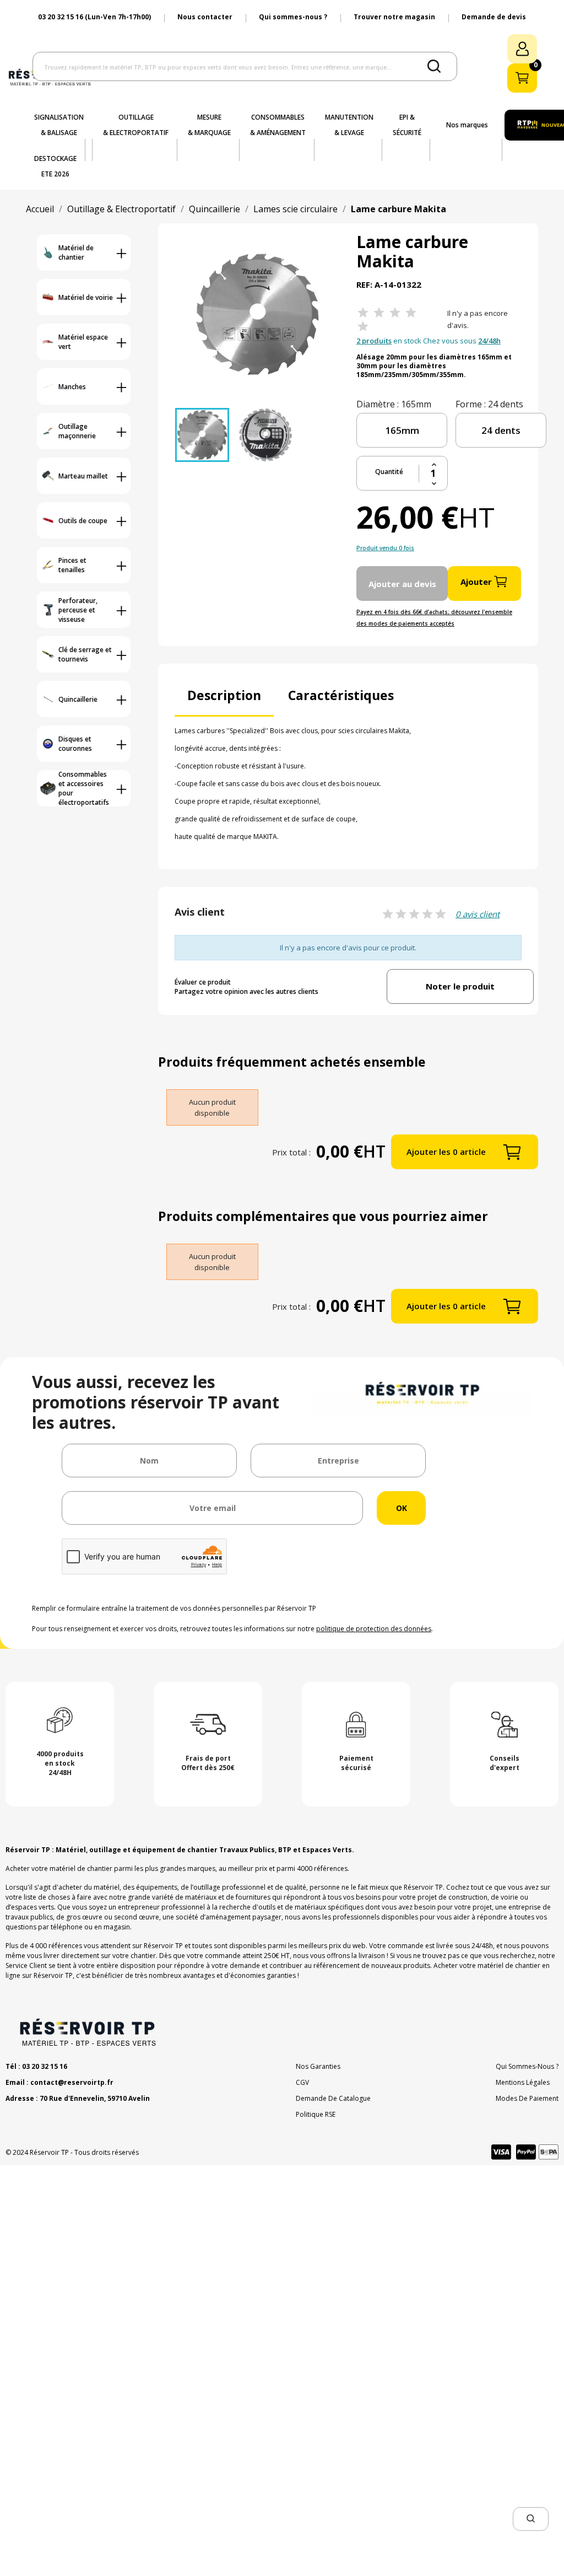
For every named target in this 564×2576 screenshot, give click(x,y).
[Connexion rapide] (522, 49)
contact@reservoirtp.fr (72, 2082)
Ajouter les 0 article (446, 1152)
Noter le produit (460, 986)
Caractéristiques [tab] (341, 695)
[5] (363, 327)
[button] (531, 2519)
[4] (411, 313)
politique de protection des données (374, 1629)
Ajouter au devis (402, 584)
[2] (379, 313)
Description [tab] (224, 695)
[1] (363, 313)
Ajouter (476, 582)
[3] (395, 313)
